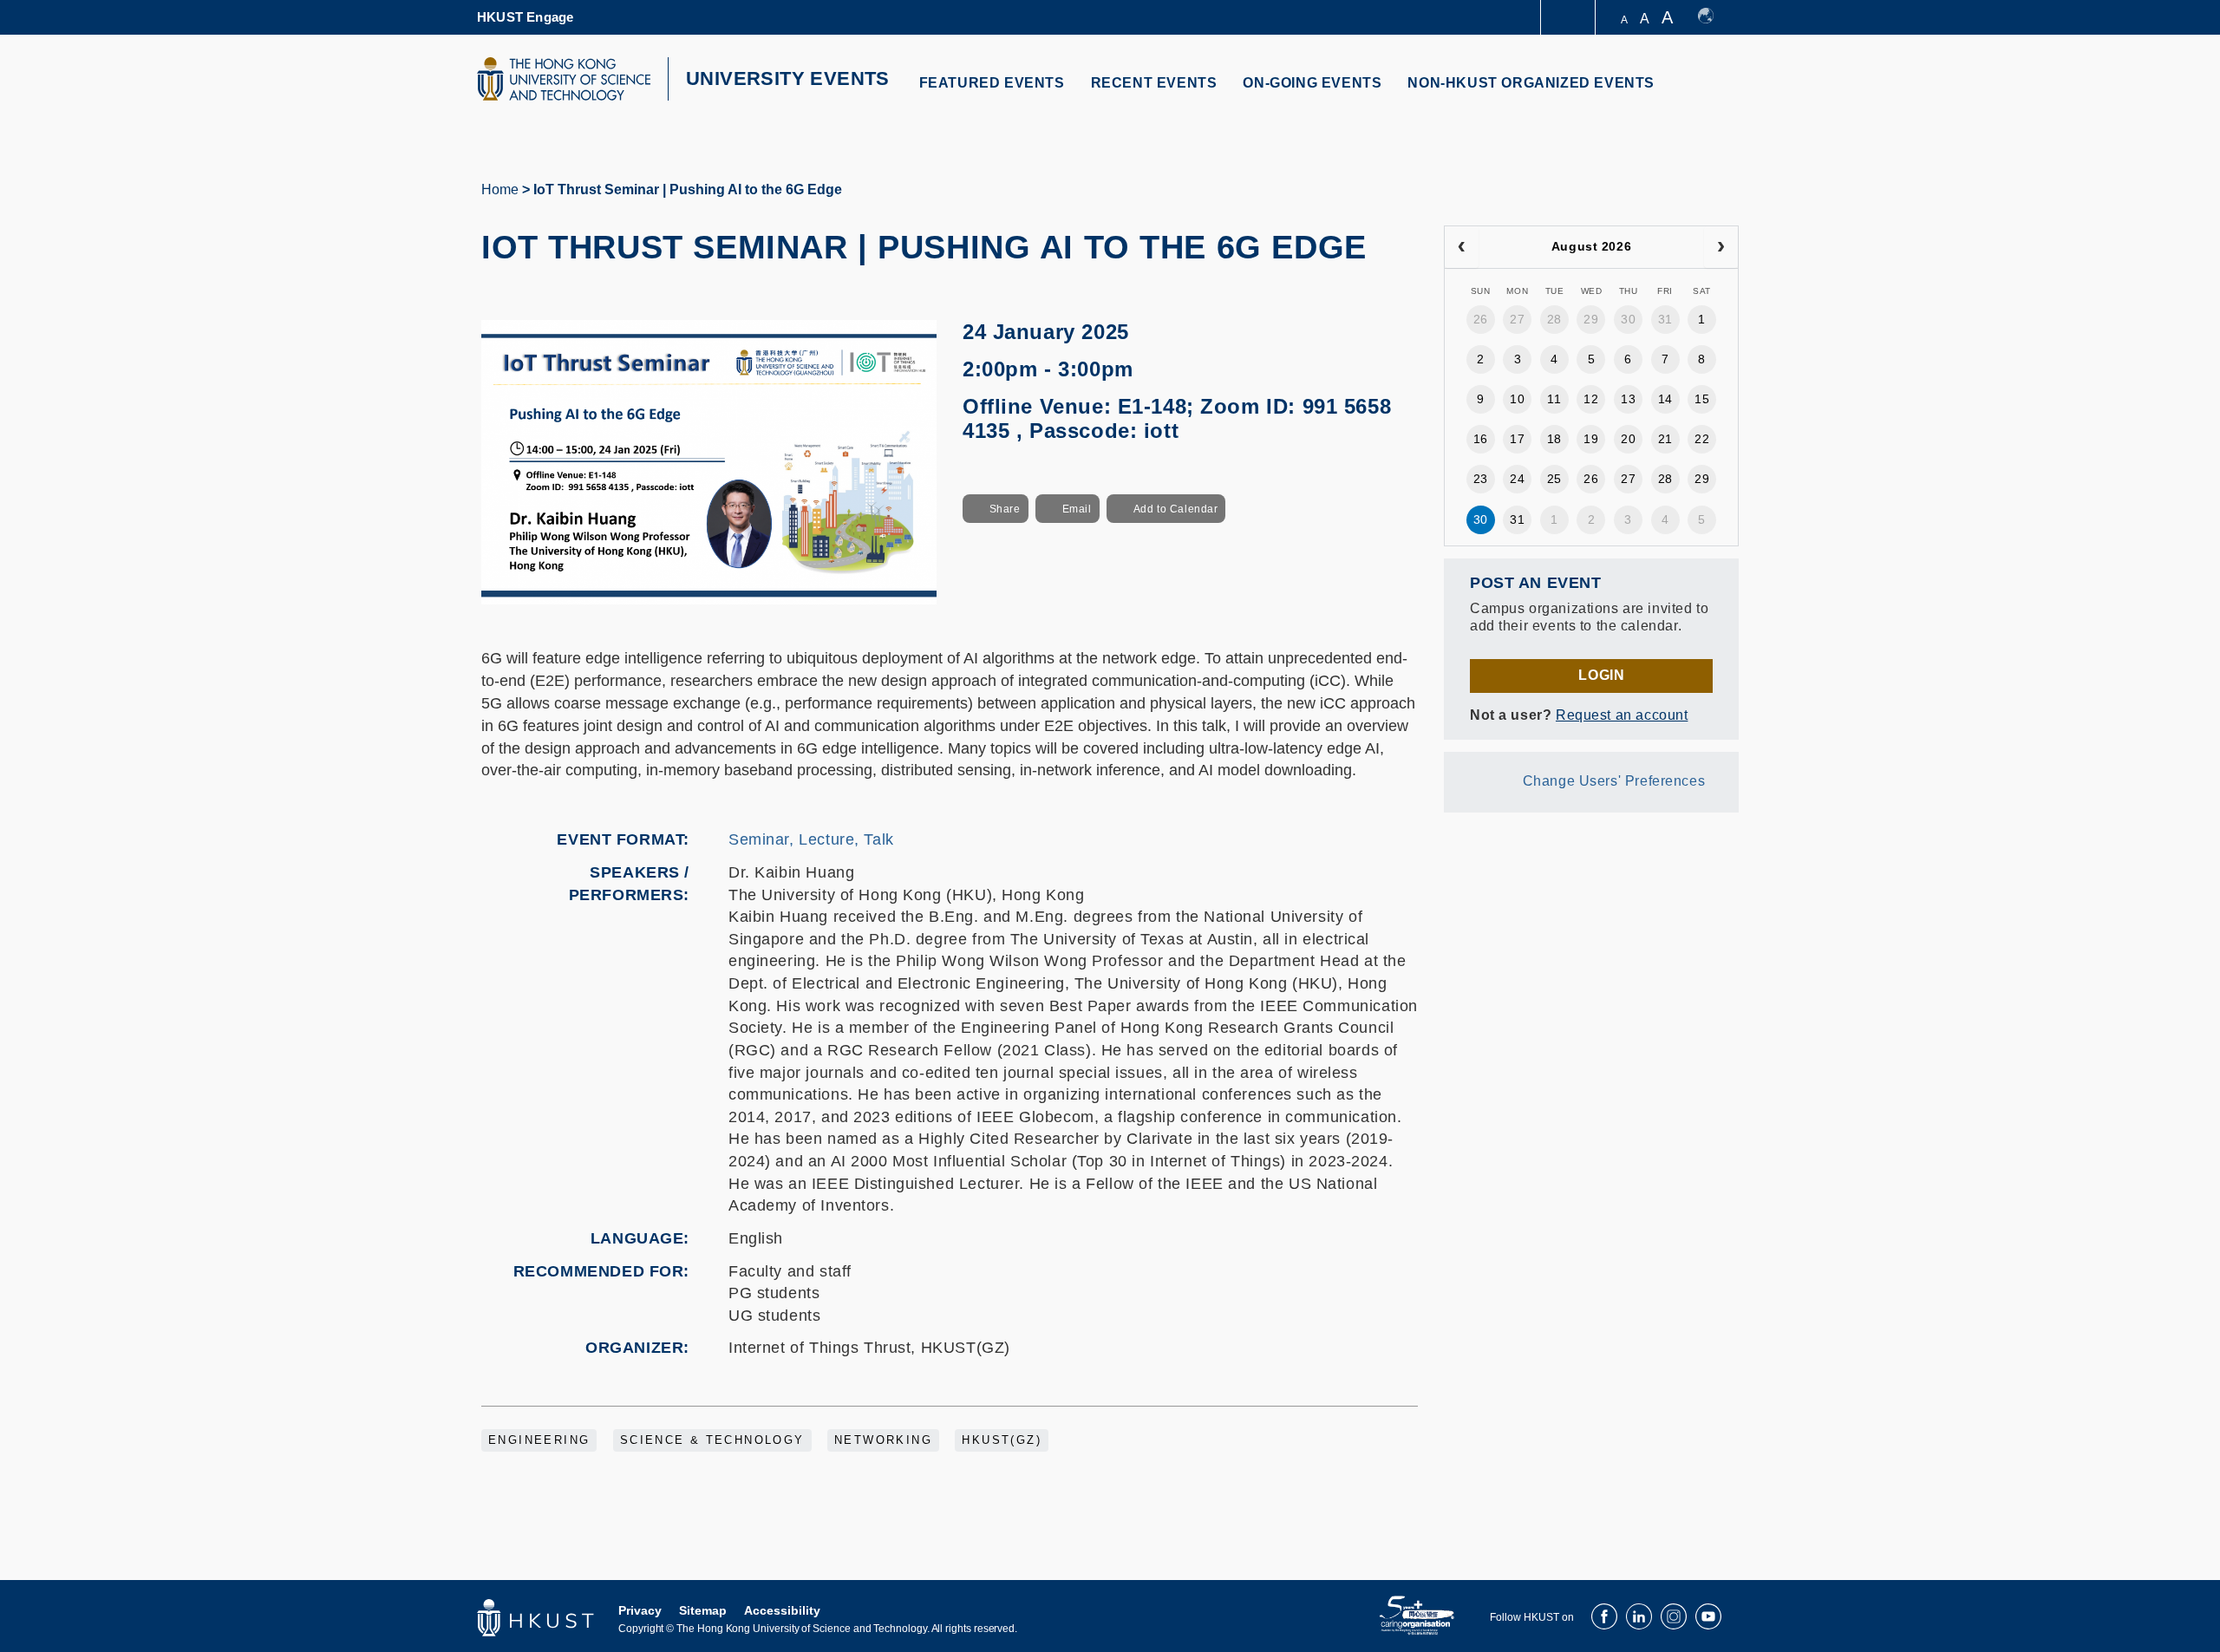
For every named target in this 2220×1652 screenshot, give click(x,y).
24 (1517, 479)
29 (1591, 319)
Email (1077, 509)
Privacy (640, 1610)
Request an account (1622, 715)
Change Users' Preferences (1614, 781)
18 (1554, 439)
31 (1665, 319)
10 (1517, 399)
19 (1591, 439)
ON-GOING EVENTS (1312, 83)
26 (1481, 319)
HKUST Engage (525, 17)
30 (1628, 319)
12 (1591, 399)
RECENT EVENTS (1154, 83)
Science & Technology (712, 1440)
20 (1628, 439)
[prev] (1462, 247)
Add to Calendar (1176, 509)
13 (1628, 399)
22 (1702, 439)
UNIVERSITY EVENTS (788, 78)
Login (1601, 675)
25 (1554, 479)
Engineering (539, 1440)
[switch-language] (1714, 17)
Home (500, 189)
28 (1554, 319)
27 (1517, 319)
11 (1554, 399)
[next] (1721, 247)
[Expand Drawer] (1569, 18)
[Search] (1714, 93)
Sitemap (703, 1610)
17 (1517, 439)
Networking (883, 1440)
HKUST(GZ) (1002, 1440)
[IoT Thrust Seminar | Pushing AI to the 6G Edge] (709, 461)
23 (1481, 479)
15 (1702, 399)
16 (1481, 439)
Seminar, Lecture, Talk (811, 839)
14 (1665, 399)
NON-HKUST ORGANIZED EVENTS (1531, 83)
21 (1665, 439)
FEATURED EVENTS (992, 83)
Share (1005, 509)
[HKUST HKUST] (564, 79)
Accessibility (782, 1610)
